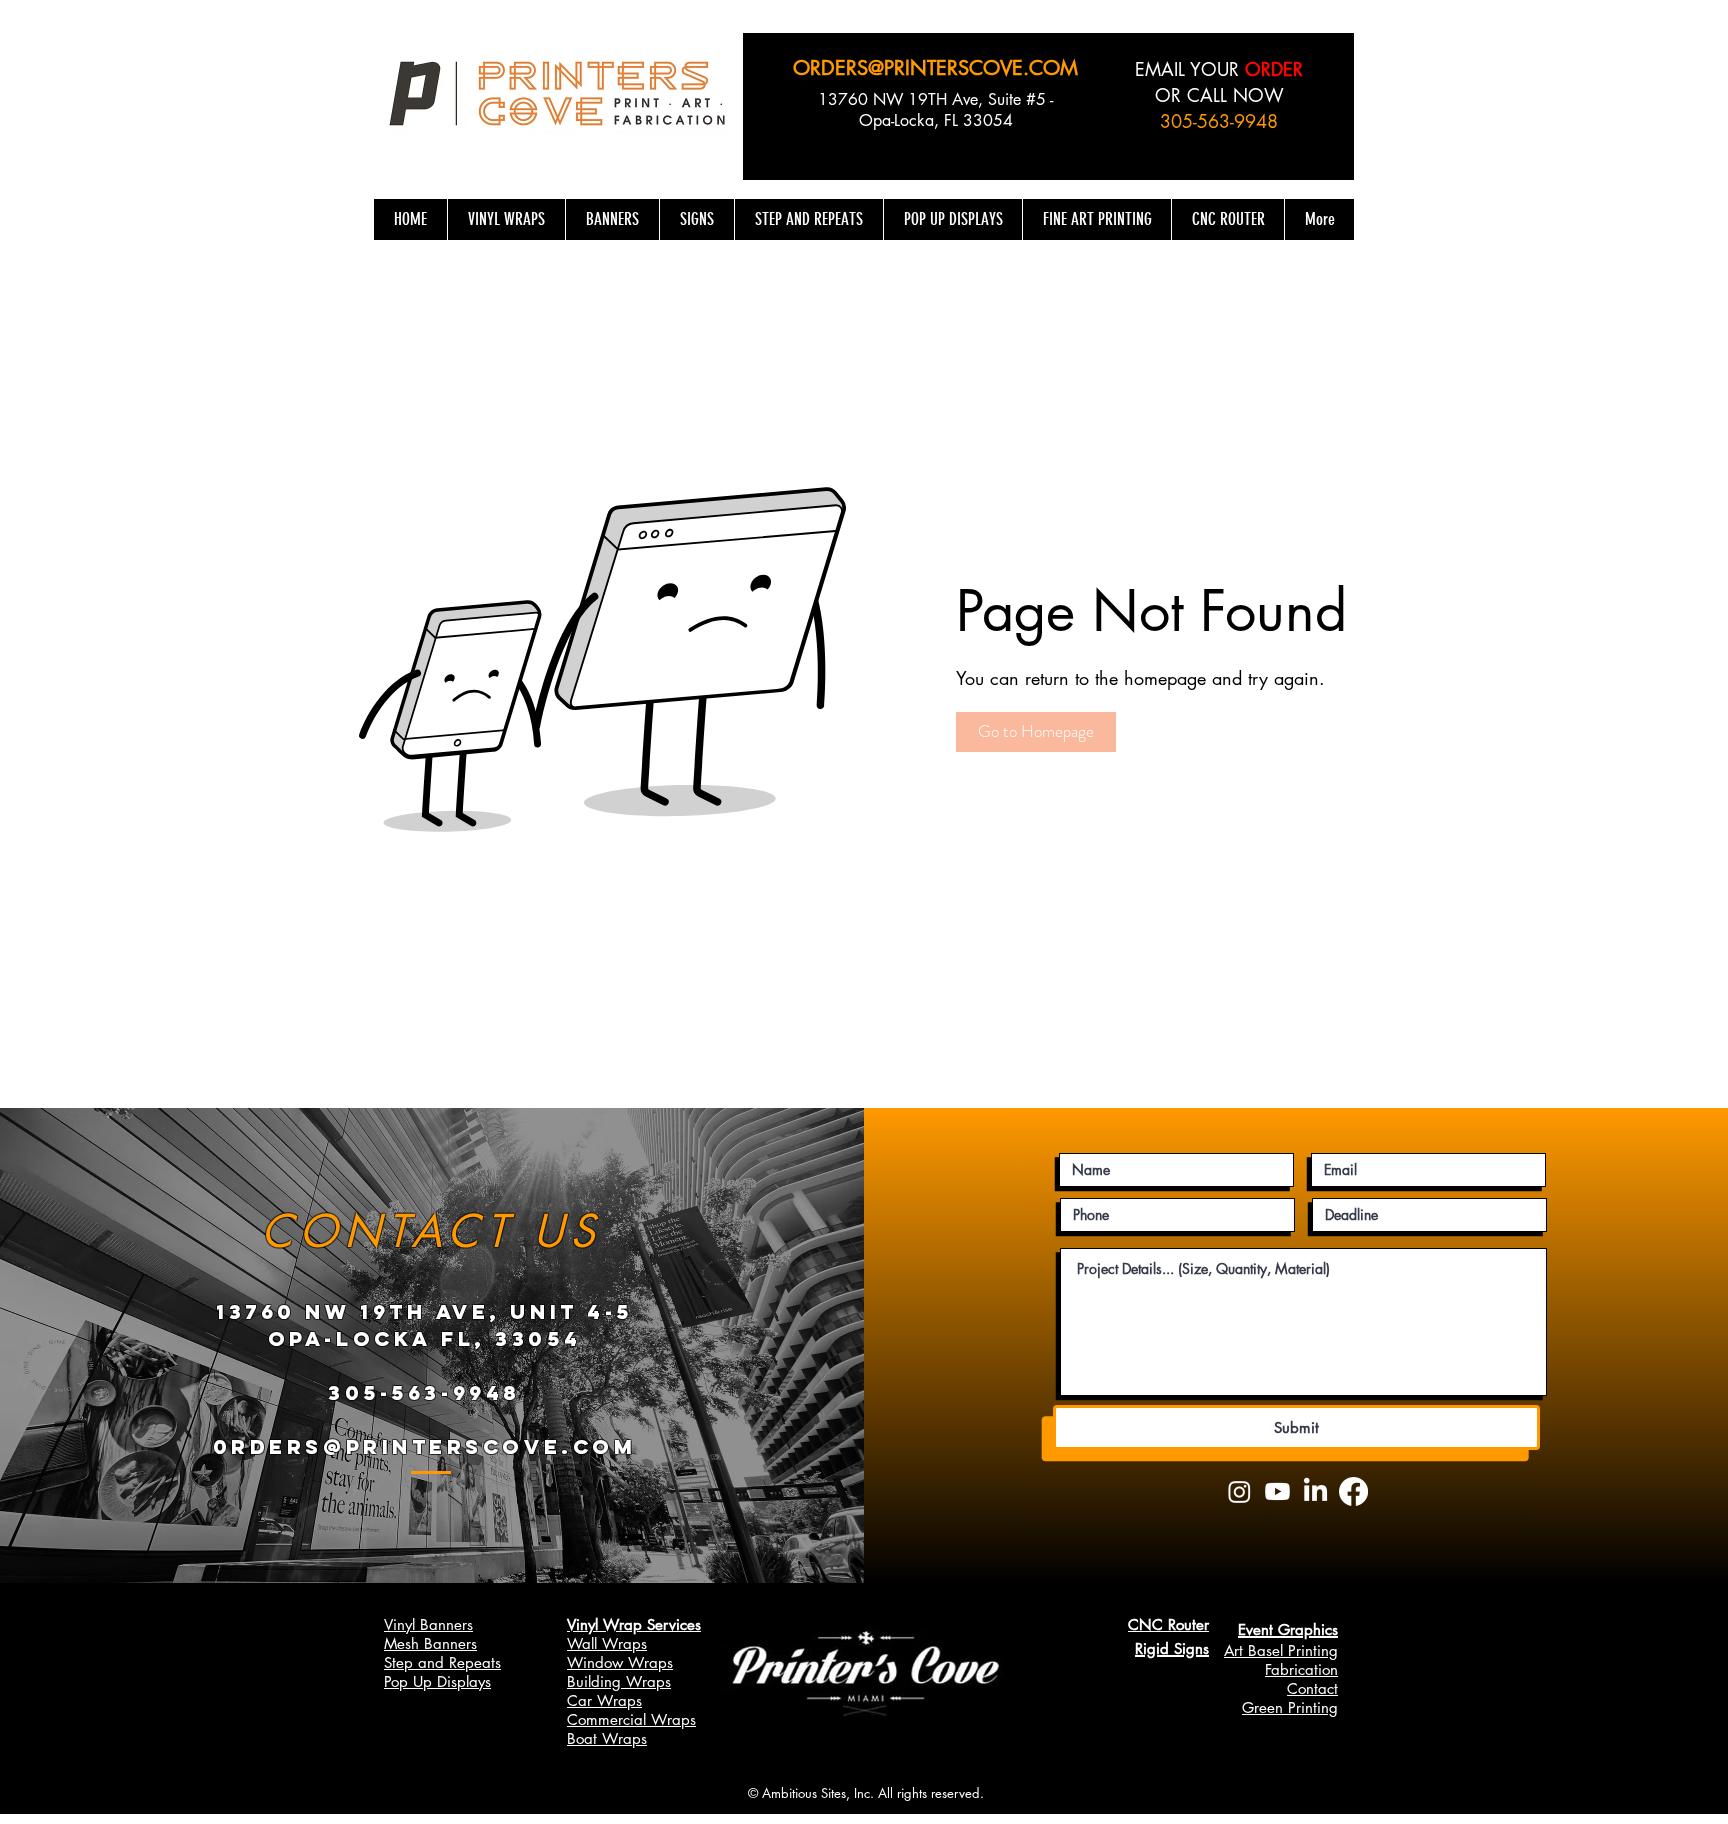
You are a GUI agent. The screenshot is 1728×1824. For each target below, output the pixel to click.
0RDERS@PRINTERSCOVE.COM (424, 1446)
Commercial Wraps (631, 1719)
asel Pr (1279, 1650)
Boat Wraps (607, 1738)
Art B (1240, 1650)
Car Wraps (604, 1700)
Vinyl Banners (428, 1624)
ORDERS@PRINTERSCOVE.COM (935, 68)
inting (1319, 1650)
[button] (1036, 732)
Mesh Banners (430, 1643)
